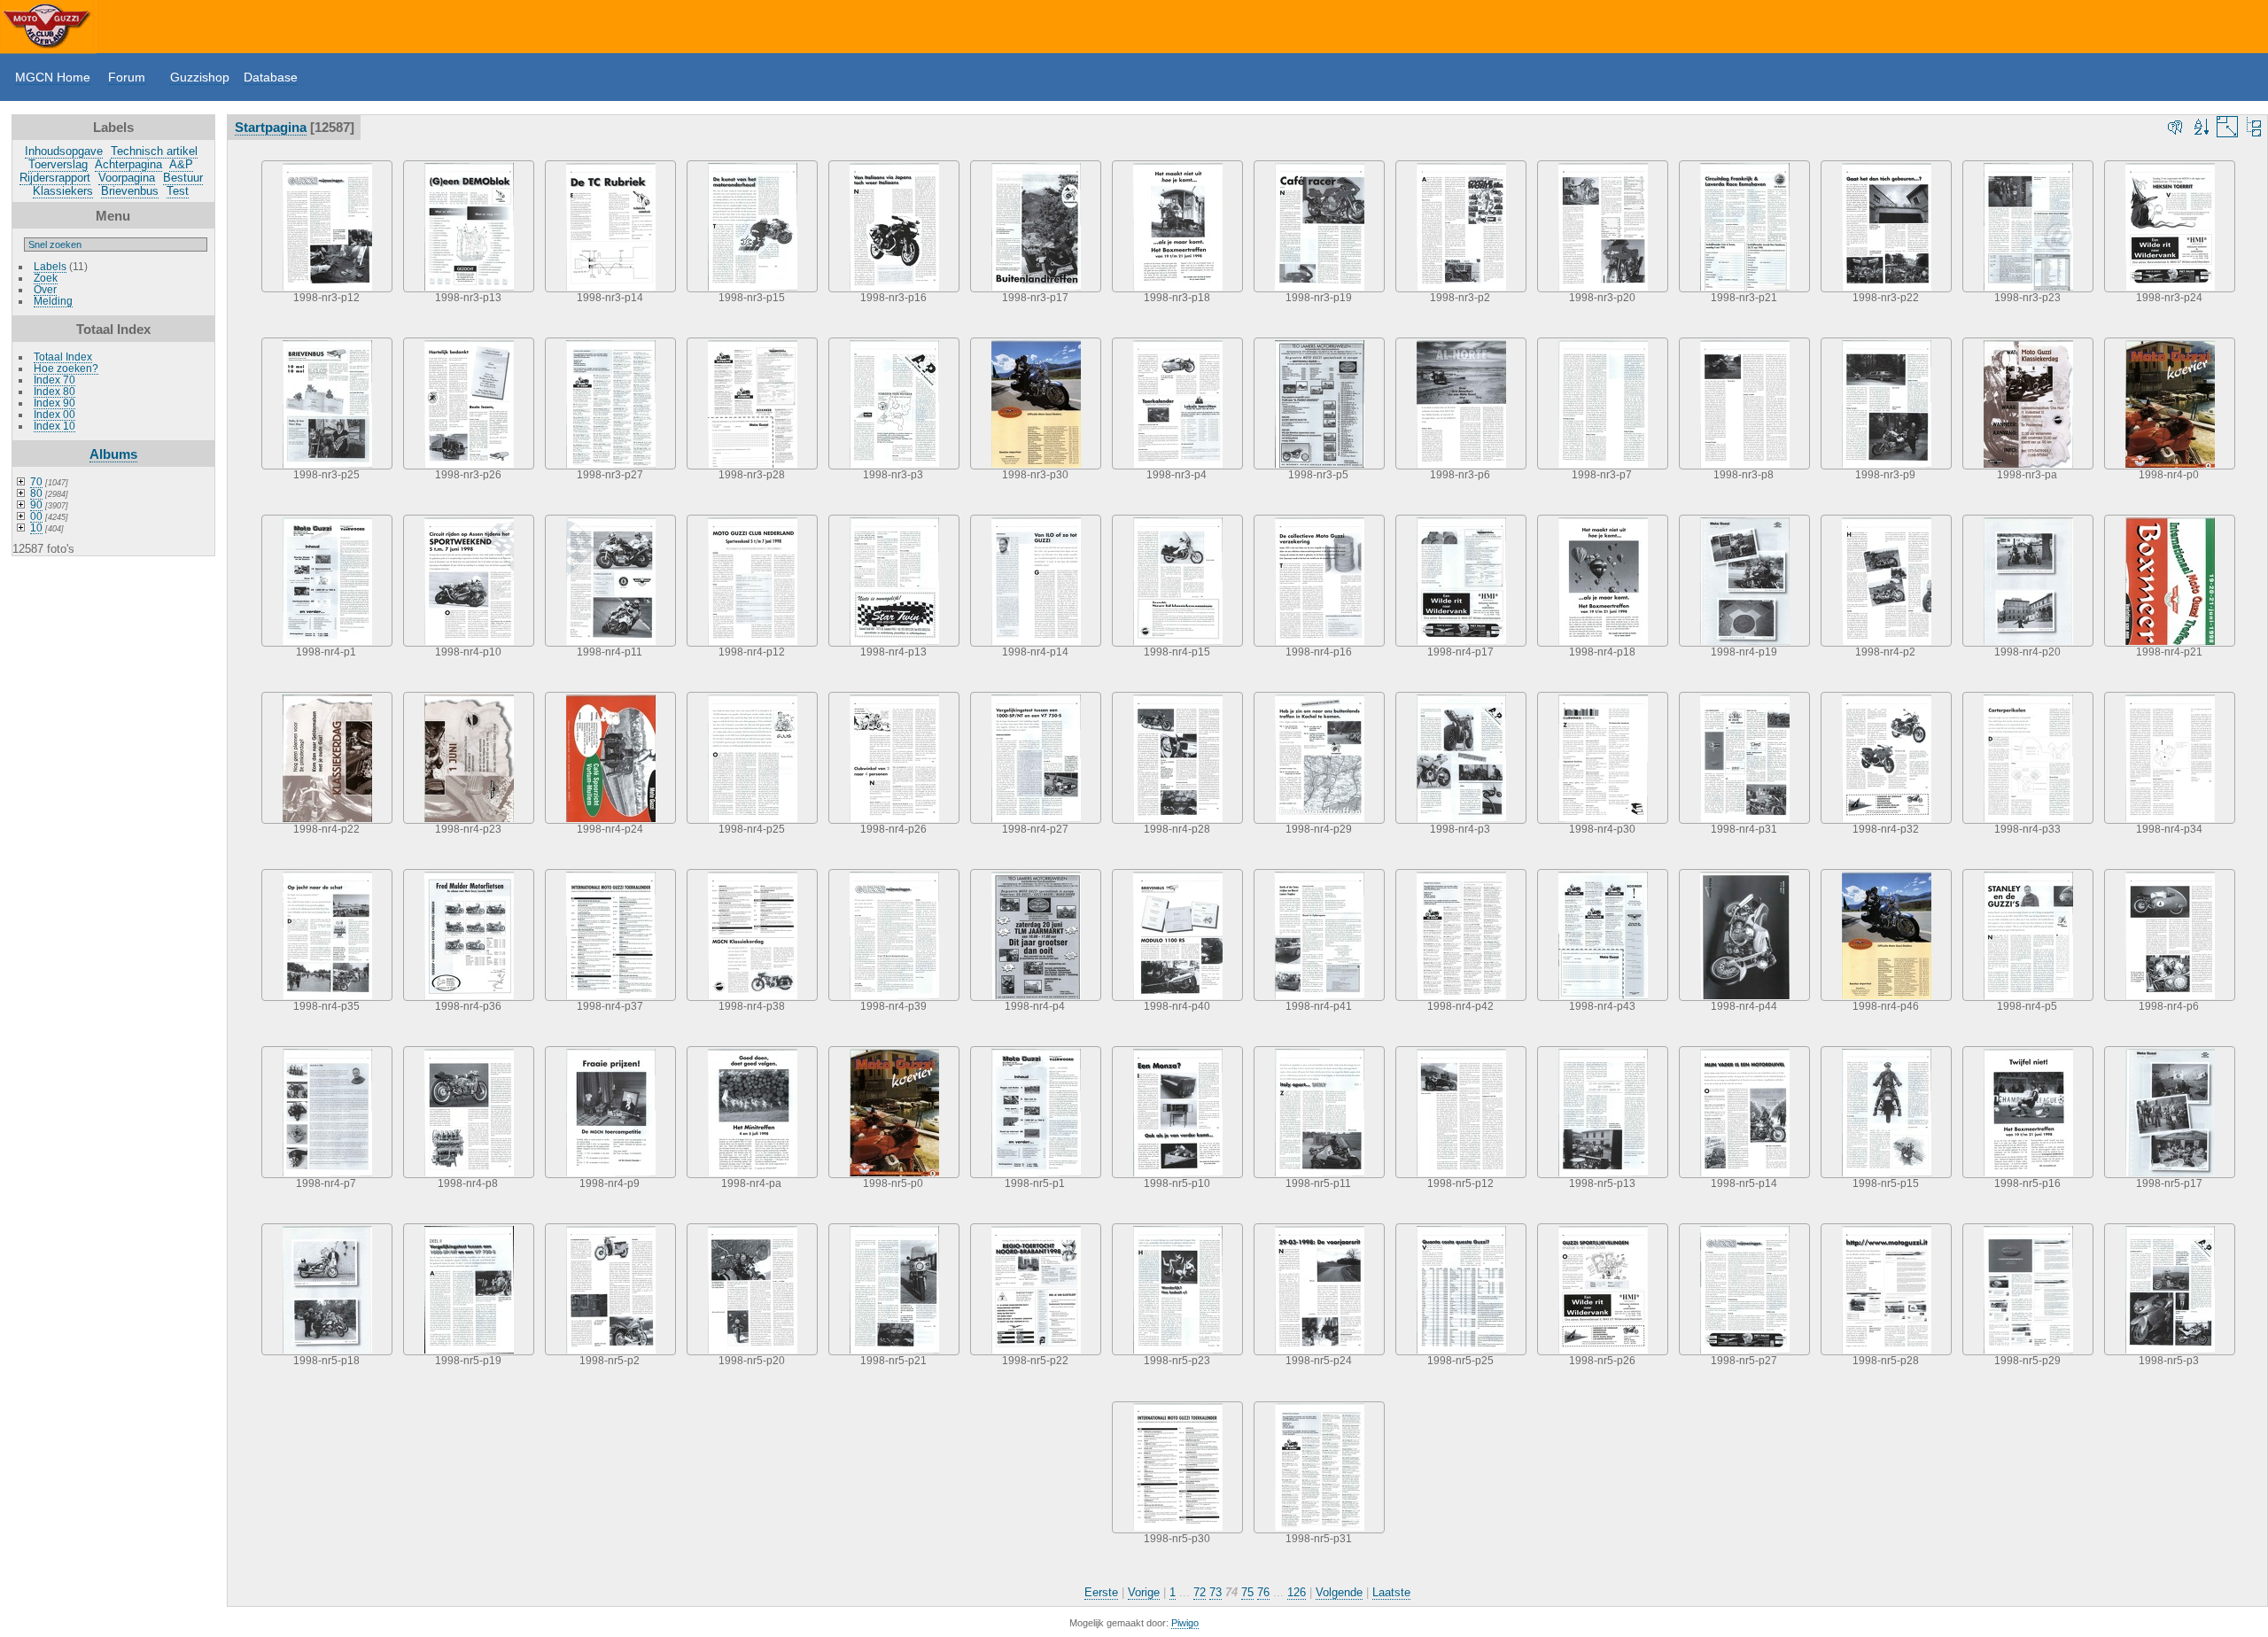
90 (36, 504)
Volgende (1339, 1592)
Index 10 (54, 426)
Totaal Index (63, 357)
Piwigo (1185, 1623)
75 (1247, 1592)
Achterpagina (128, 164)
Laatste (1391, 1592)
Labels (50, 266)
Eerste (1101, 1592)
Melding (53, 301)
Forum (127, 77)
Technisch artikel (154, 151)
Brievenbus (130, 191)
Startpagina (271, 127)
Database (271, 77)
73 (1216, 1592)
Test (178, 191)
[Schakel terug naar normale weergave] (2254, 127)
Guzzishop (200, 77)
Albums (113, 454)
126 (1297, 1592)
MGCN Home (53, 77)
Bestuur (183, 178)
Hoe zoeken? (66, 368)
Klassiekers (63, 191)
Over (45, 289)
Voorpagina (127, 178)
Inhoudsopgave (64, 151)
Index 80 (54, 391)
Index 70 (54, 380)
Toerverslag (58, 164)
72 (1200, 1592)
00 (36, 516)
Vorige (1144, 1592)
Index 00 (54, 414)
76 (1263, 1592)
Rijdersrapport (55, 178)
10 (36, 528)
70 (36, 481)
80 (36, 493)
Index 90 (54, 403)
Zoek (46, 278)
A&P (181, 164)
